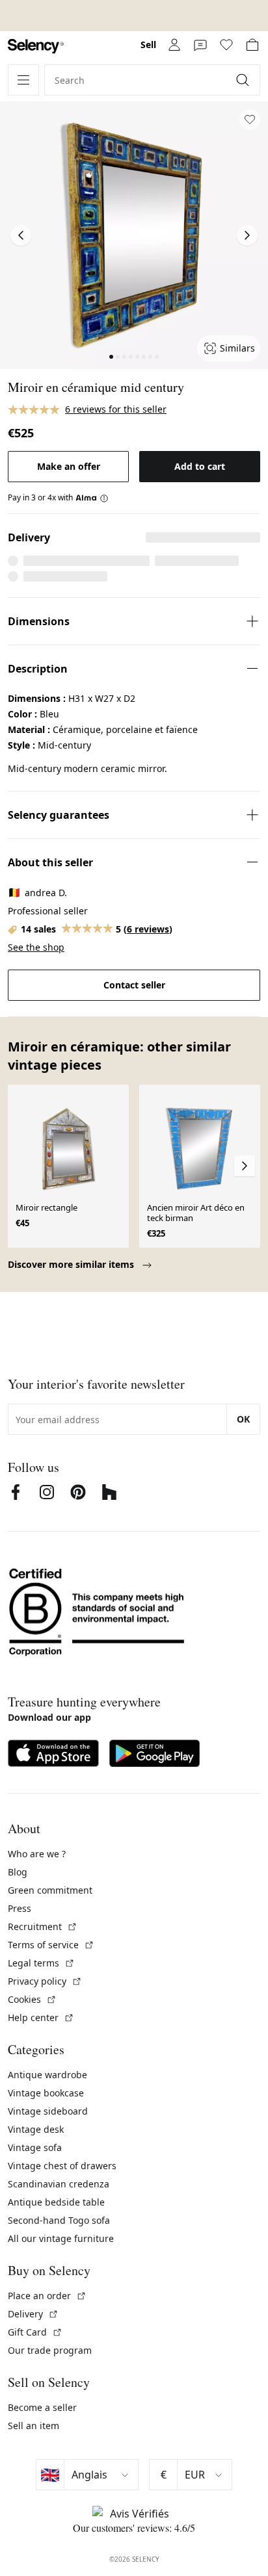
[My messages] (200, 45)
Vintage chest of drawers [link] (62, 2166)
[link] (36, 46)
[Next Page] (247, 235)
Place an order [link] (47, 2296)
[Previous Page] (21, 235)
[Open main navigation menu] (23, 80)
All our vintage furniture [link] (61, 2238)
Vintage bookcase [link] (46, 2093)
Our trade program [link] (50, 2350)
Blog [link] (18, 1872)
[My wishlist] (226, 45)
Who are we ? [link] (37, 1854)
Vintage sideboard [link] (48, 2111)
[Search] (244, 80)
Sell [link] (148, 45)
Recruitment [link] (43, 1926)
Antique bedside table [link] (56, 2202)
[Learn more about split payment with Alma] (92, 498)
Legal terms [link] (41, 1963)
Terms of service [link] (51, 1945)
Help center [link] (41, 2017)
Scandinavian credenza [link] (59, 2184)
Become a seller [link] (42, 2407)
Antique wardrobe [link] (47, 2075)
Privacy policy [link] (45, 1981)
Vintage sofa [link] (35, 2147)
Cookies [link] (32, 1999)
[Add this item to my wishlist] (250, 120)
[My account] (174, 45)
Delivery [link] (33, 2314)
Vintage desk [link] (36, 2129)
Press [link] (20, 1908)
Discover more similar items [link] (72, 1264)
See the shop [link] (36, 947)
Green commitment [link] (50, 1890)
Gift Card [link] (35, 2332)
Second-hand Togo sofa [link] (59, 2220)
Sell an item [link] (33, 2426)
